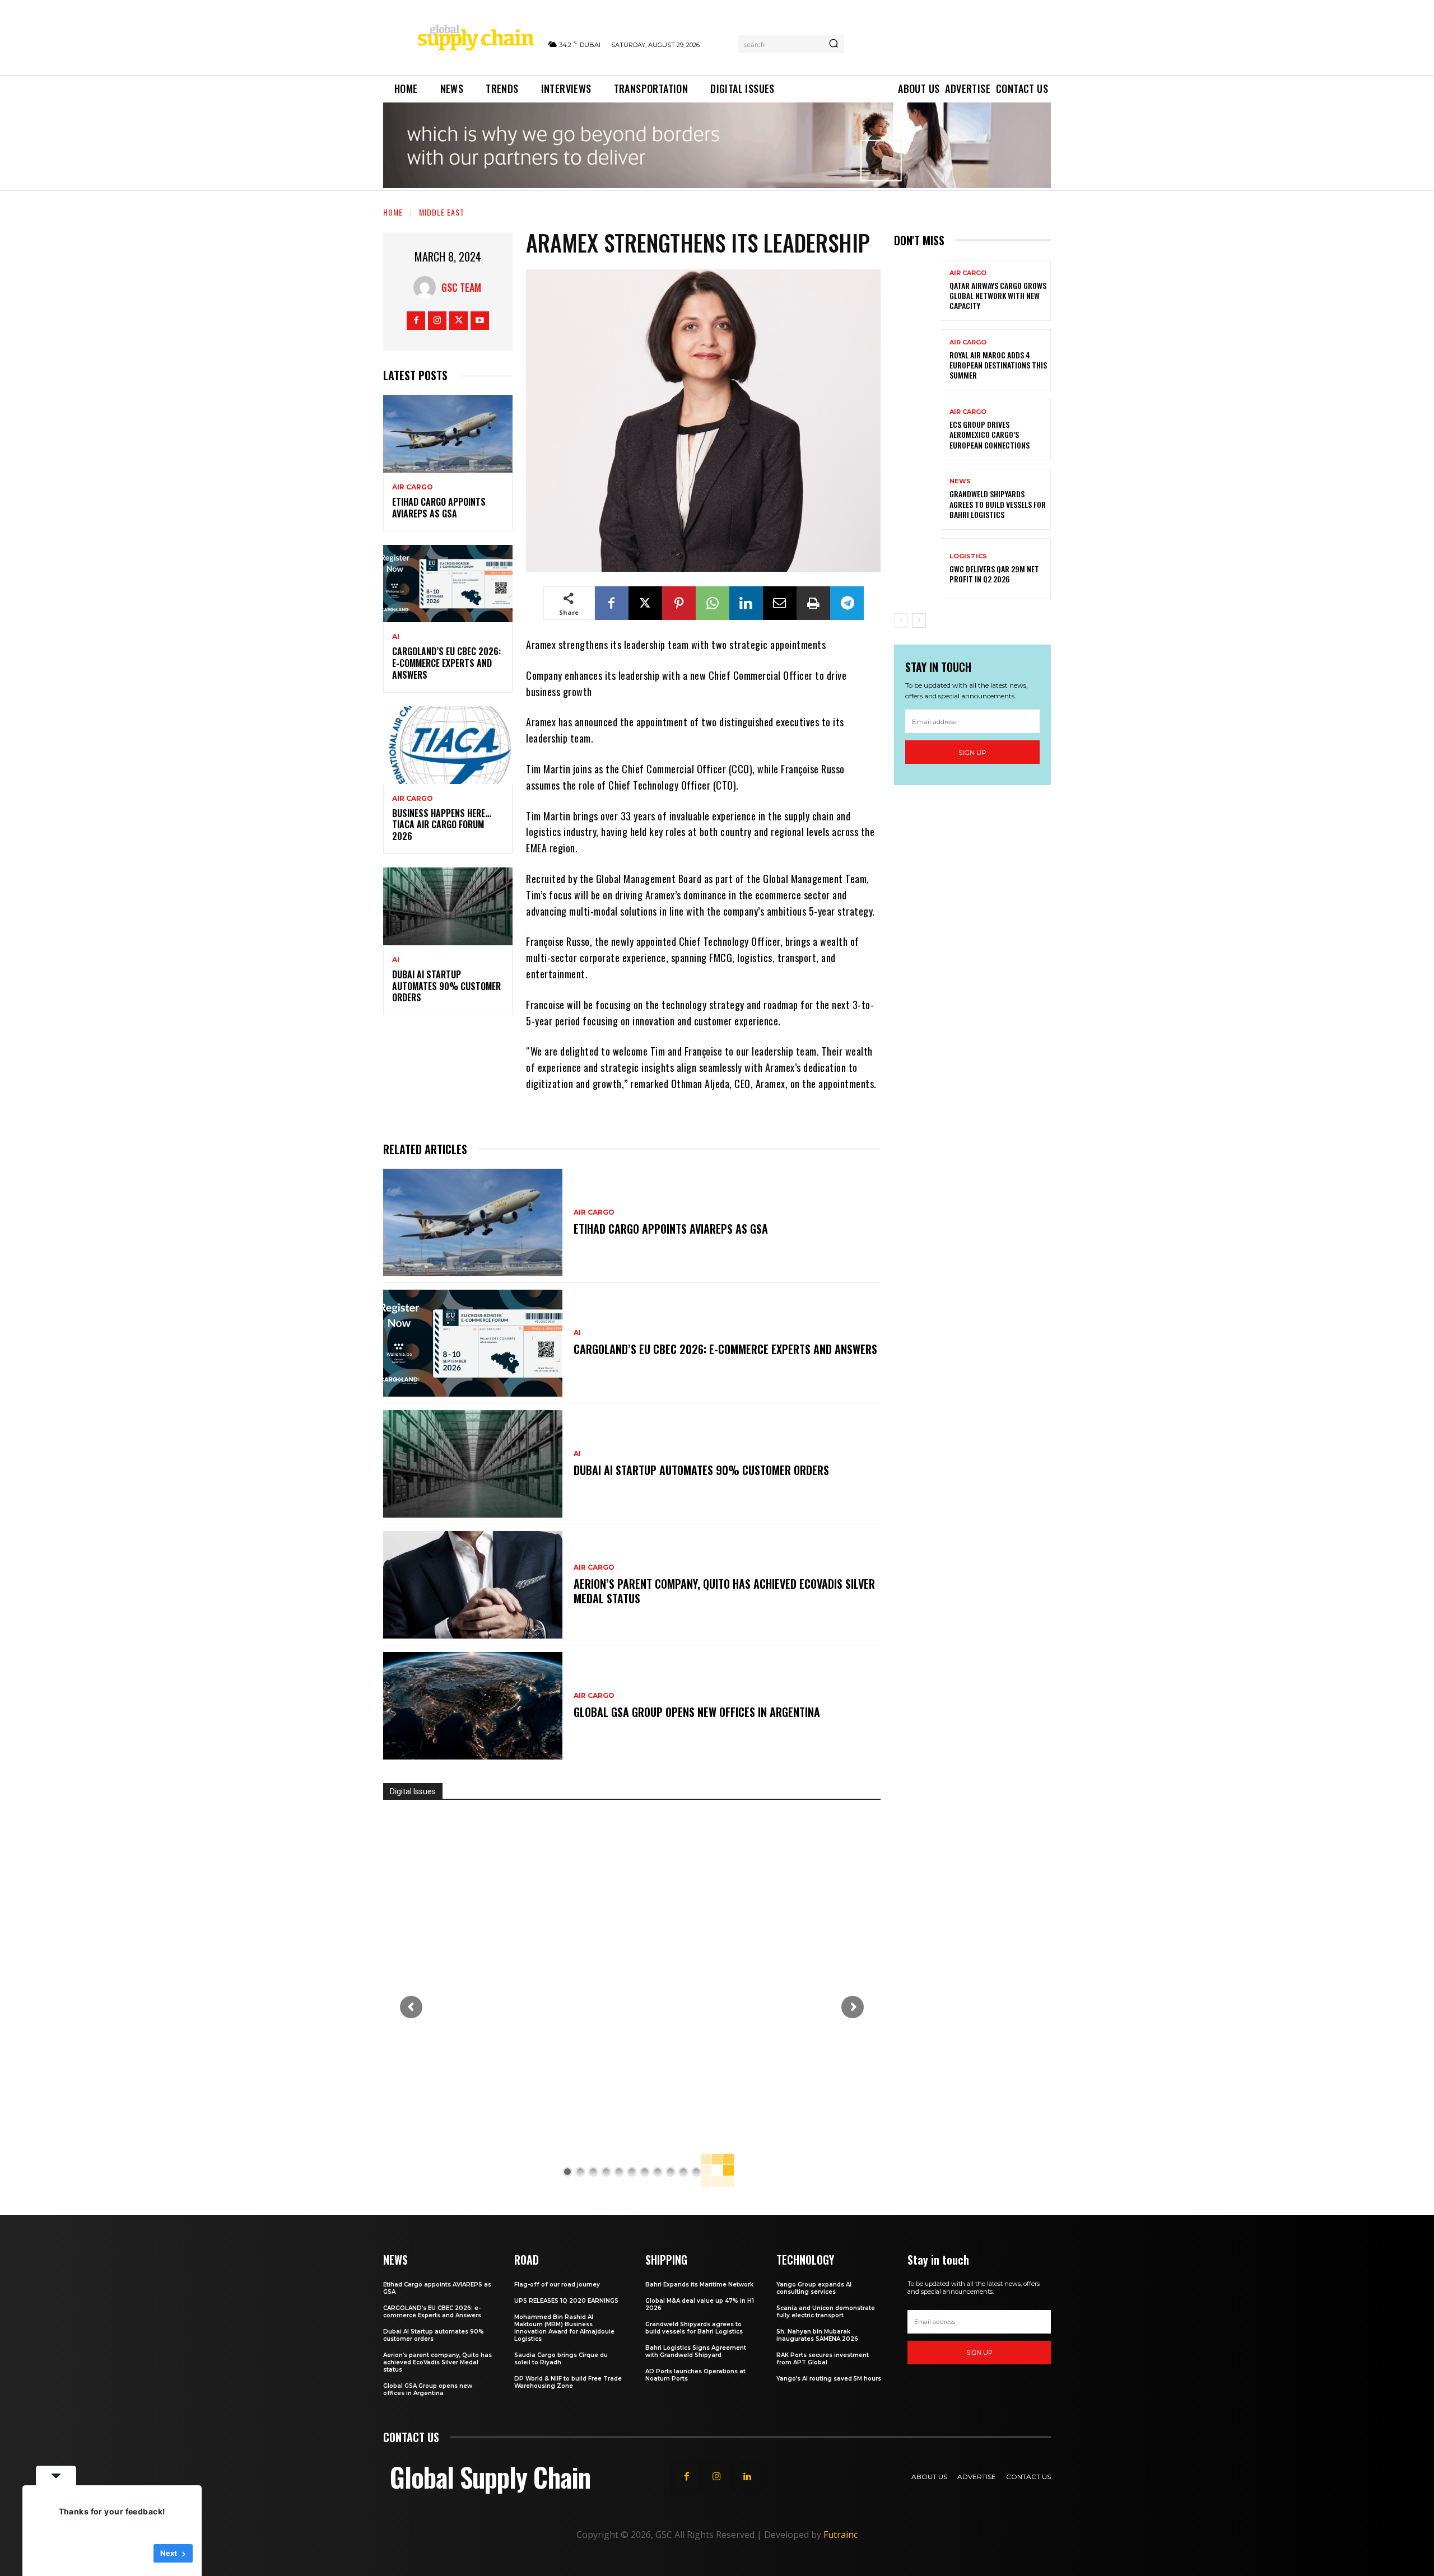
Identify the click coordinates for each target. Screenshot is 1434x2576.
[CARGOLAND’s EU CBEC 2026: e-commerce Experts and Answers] (448, 584)
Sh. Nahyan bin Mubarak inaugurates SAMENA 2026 (817, 2335)
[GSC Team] (427, 287)
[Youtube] (480, 321)
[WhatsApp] (713, 603)
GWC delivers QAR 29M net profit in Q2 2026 (994, 574)
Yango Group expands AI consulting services (814, 2288)
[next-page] (919, 620)
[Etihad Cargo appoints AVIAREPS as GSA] (448, 434)
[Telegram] (847, 603)
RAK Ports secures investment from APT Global (823, 2359)
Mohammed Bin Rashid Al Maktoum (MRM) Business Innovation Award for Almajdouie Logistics (564, 2328)
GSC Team (461, 287)
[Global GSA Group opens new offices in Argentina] (473, 1706)
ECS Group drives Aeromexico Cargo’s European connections (990, 434)
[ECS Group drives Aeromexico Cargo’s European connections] (918, 429)
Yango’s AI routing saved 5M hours (829, 2379)
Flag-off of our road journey (557, 2285)
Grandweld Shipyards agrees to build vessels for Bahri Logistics (998, 504)
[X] (458, 321)
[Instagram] (437, 321)
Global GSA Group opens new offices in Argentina (698, 1712)
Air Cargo (413, 487)
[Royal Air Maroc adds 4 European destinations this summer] (918, 360)
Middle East (442, 212)
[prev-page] (901, 620)
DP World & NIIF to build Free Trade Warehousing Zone (568, 2382)
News (960, 481)
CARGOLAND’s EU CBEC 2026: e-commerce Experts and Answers (446, 663)
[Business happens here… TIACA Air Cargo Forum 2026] (448, 745)
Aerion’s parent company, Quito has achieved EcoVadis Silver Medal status (724, 1591)
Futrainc (841, 2535)
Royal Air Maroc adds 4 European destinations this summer (998, 365)
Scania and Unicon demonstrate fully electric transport (826, 2312)
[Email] (780, 603)
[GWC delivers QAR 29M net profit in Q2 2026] (918, 569)
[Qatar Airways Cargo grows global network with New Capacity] (918, 290)
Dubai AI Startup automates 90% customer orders (446, 986)
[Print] (813, 603)
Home (393, 212)
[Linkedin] (746, 603)
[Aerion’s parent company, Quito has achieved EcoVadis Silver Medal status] (473, 1585)
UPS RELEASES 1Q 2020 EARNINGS (566, 2301)
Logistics (968, 556)
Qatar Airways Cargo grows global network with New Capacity (998, 295)
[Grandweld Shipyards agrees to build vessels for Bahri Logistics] (918, 499)
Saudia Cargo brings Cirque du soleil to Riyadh (561, 2359)
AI (396, 637)
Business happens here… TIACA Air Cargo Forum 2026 (442, 825)
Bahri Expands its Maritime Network (699, 2285)
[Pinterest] (679, 603)
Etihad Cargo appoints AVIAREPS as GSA (439, 508)
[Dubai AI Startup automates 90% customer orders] (448, 906)
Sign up (972, 752)
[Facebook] (416, 321)
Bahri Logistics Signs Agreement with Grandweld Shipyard (696, 2351)
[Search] (834, 44)
